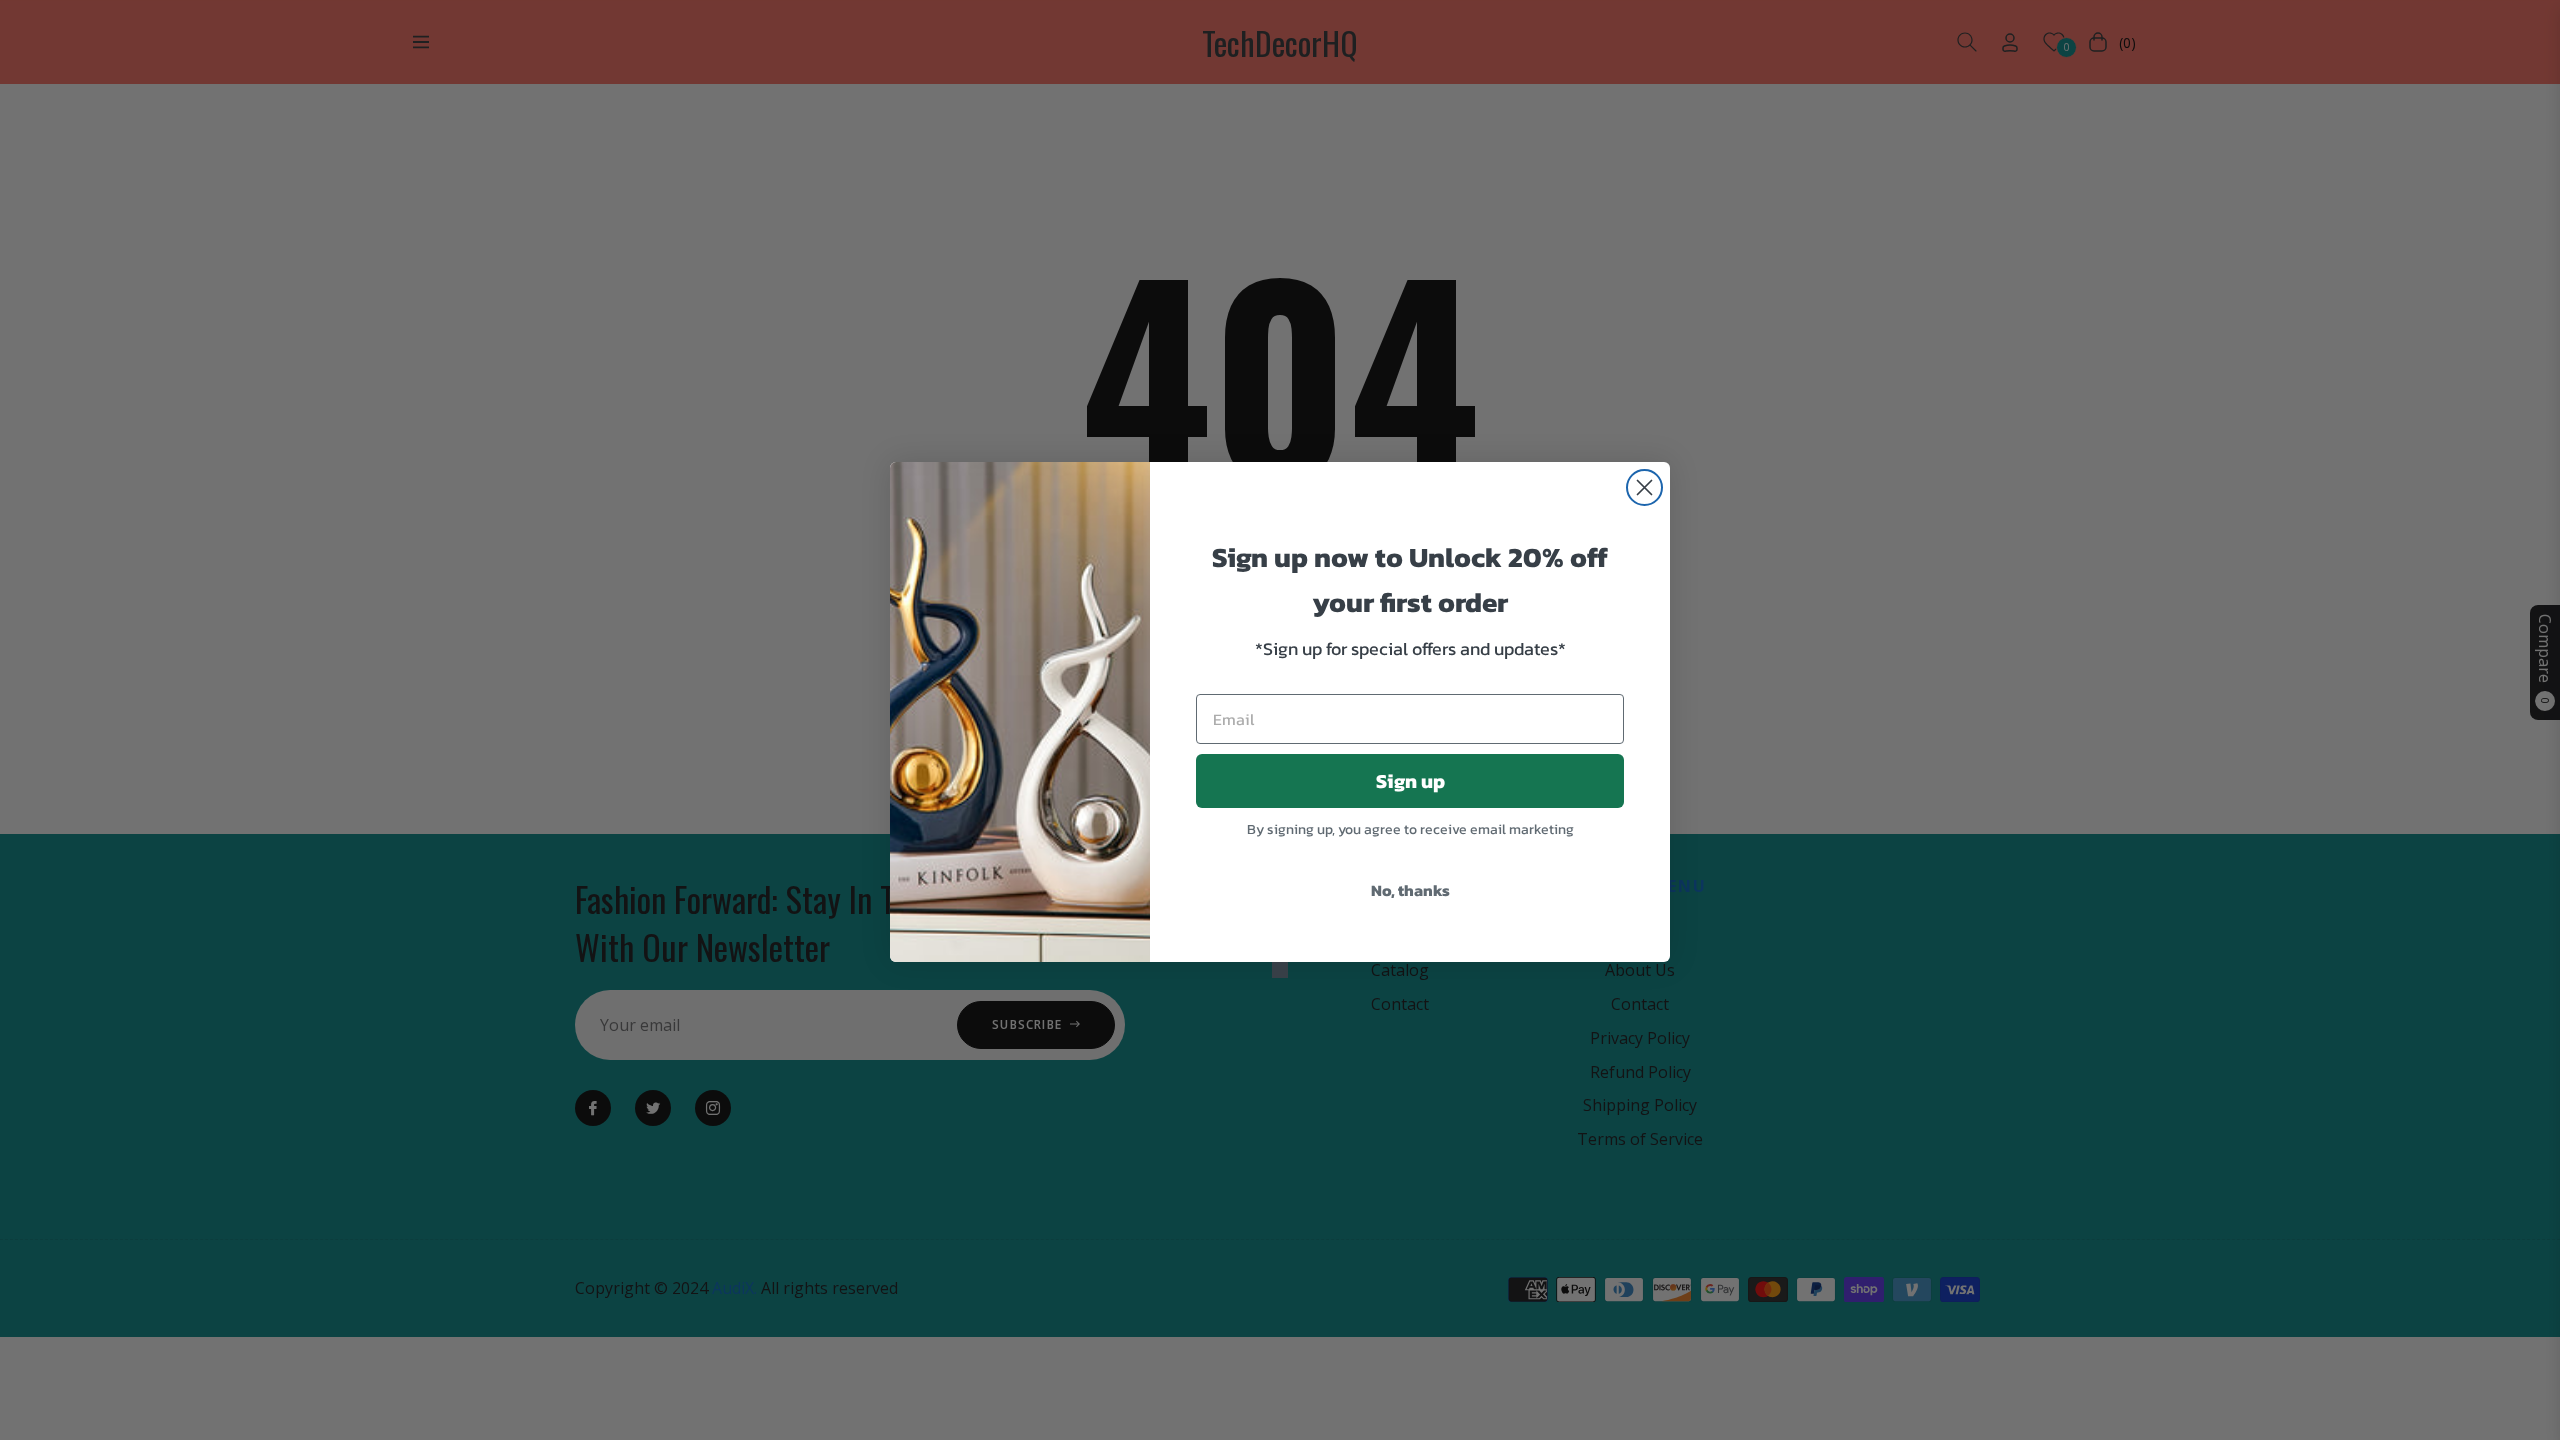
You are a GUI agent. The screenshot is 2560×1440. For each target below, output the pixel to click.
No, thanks (1410, 890)
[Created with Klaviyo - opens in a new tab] (1280, 970)
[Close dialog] (1644, 487)
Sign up (1410, 781)
